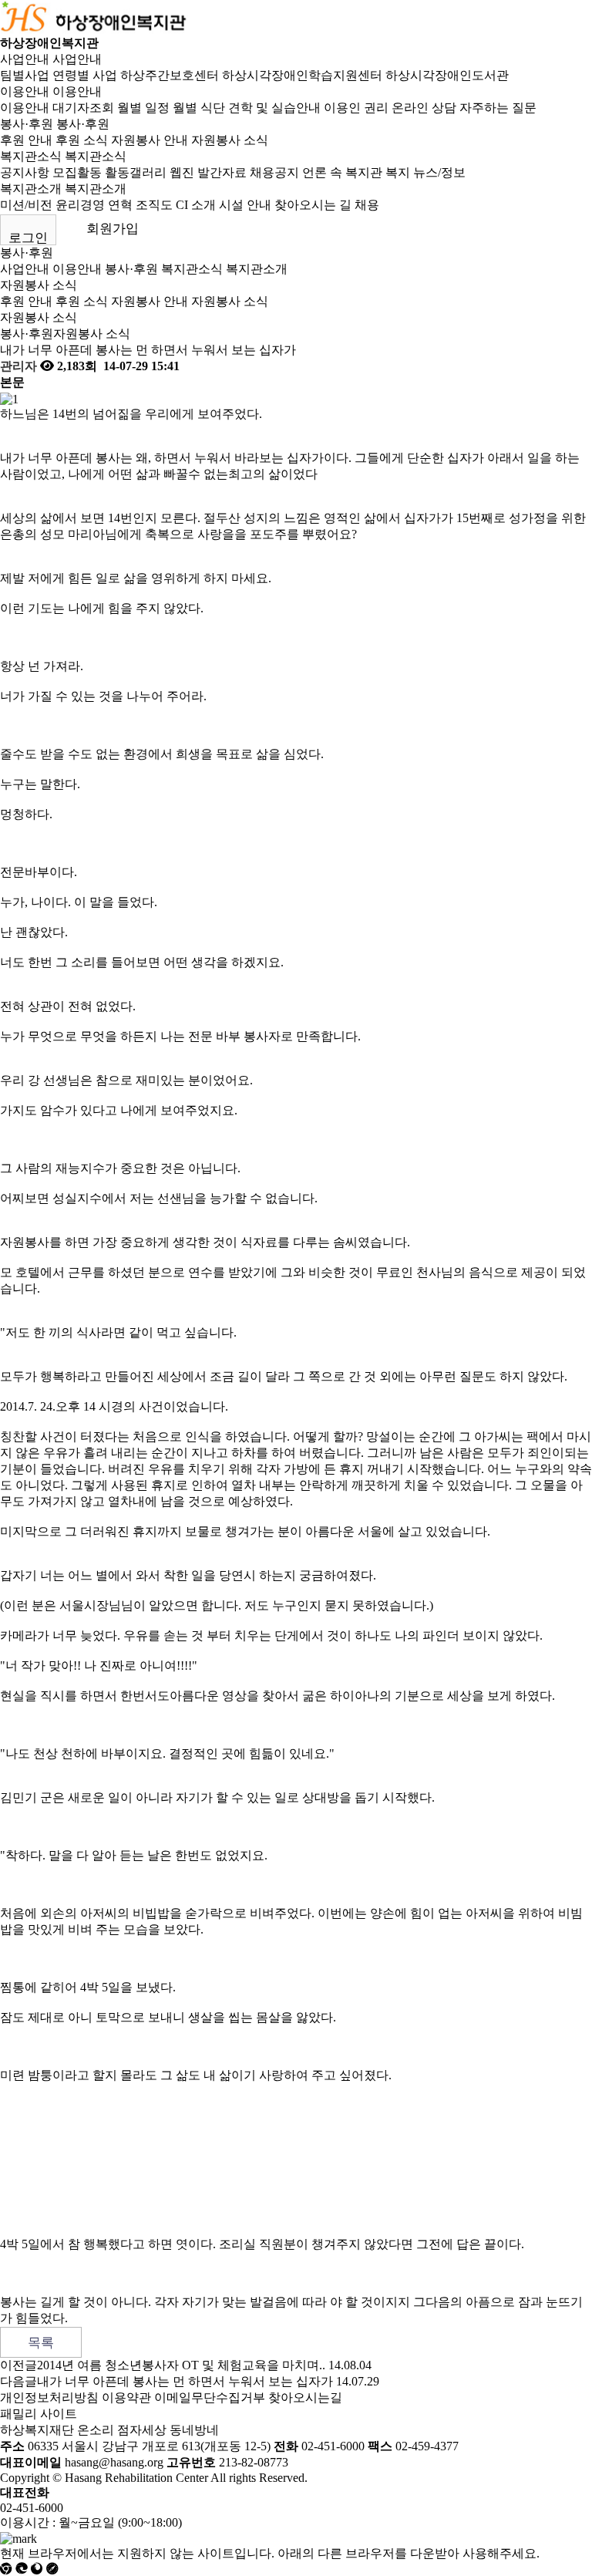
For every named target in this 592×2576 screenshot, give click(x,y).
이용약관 (126, 2397)
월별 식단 (199, 108)
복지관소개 (31, 189)
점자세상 (142, 2430)
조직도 (154, 205)
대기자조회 (83, 108)
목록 (41, 2343)
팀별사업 (25, 75)
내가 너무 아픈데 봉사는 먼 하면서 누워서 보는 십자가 (185, 2381)
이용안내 (25, 91)
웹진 (182, 172)
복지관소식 (31, 156)
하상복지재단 (37, 2430)
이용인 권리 (356, 108)
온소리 (96, 2430)
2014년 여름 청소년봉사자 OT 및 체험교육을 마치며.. (181, 2365)
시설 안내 (245, 205)
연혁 (120, 205)
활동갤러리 (136, 172)
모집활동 (77, 172)
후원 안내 (26, 140)
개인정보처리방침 (49, 2397)
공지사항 (25, 172)
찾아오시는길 (305, 2397)
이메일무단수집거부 (210, 2397)
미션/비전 (26, 205)
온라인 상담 (424, 108)
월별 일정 (143, 108)
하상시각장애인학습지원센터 (302, 75)
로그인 (28, 238)
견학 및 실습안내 (274, 108)
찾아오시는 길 (313, 205)
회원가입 (113, 229)
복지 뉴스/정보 (425, 172)
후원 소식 (82, 140)
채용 (367, 205)
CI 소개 (196, 205)
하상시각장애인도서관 (447, 75)
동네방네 (194, 2430)
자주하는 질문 (498, 108)
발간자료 (222, 172)
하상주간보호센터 (170, 75)
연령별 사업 (85, 75)
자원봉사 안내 (150, 140)
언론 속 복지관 (342, 172)
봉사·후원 (27, 124)
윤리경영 (80, 205)
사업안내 (25, 59)
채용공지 (274, 172)
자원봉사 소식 (230, 140)
